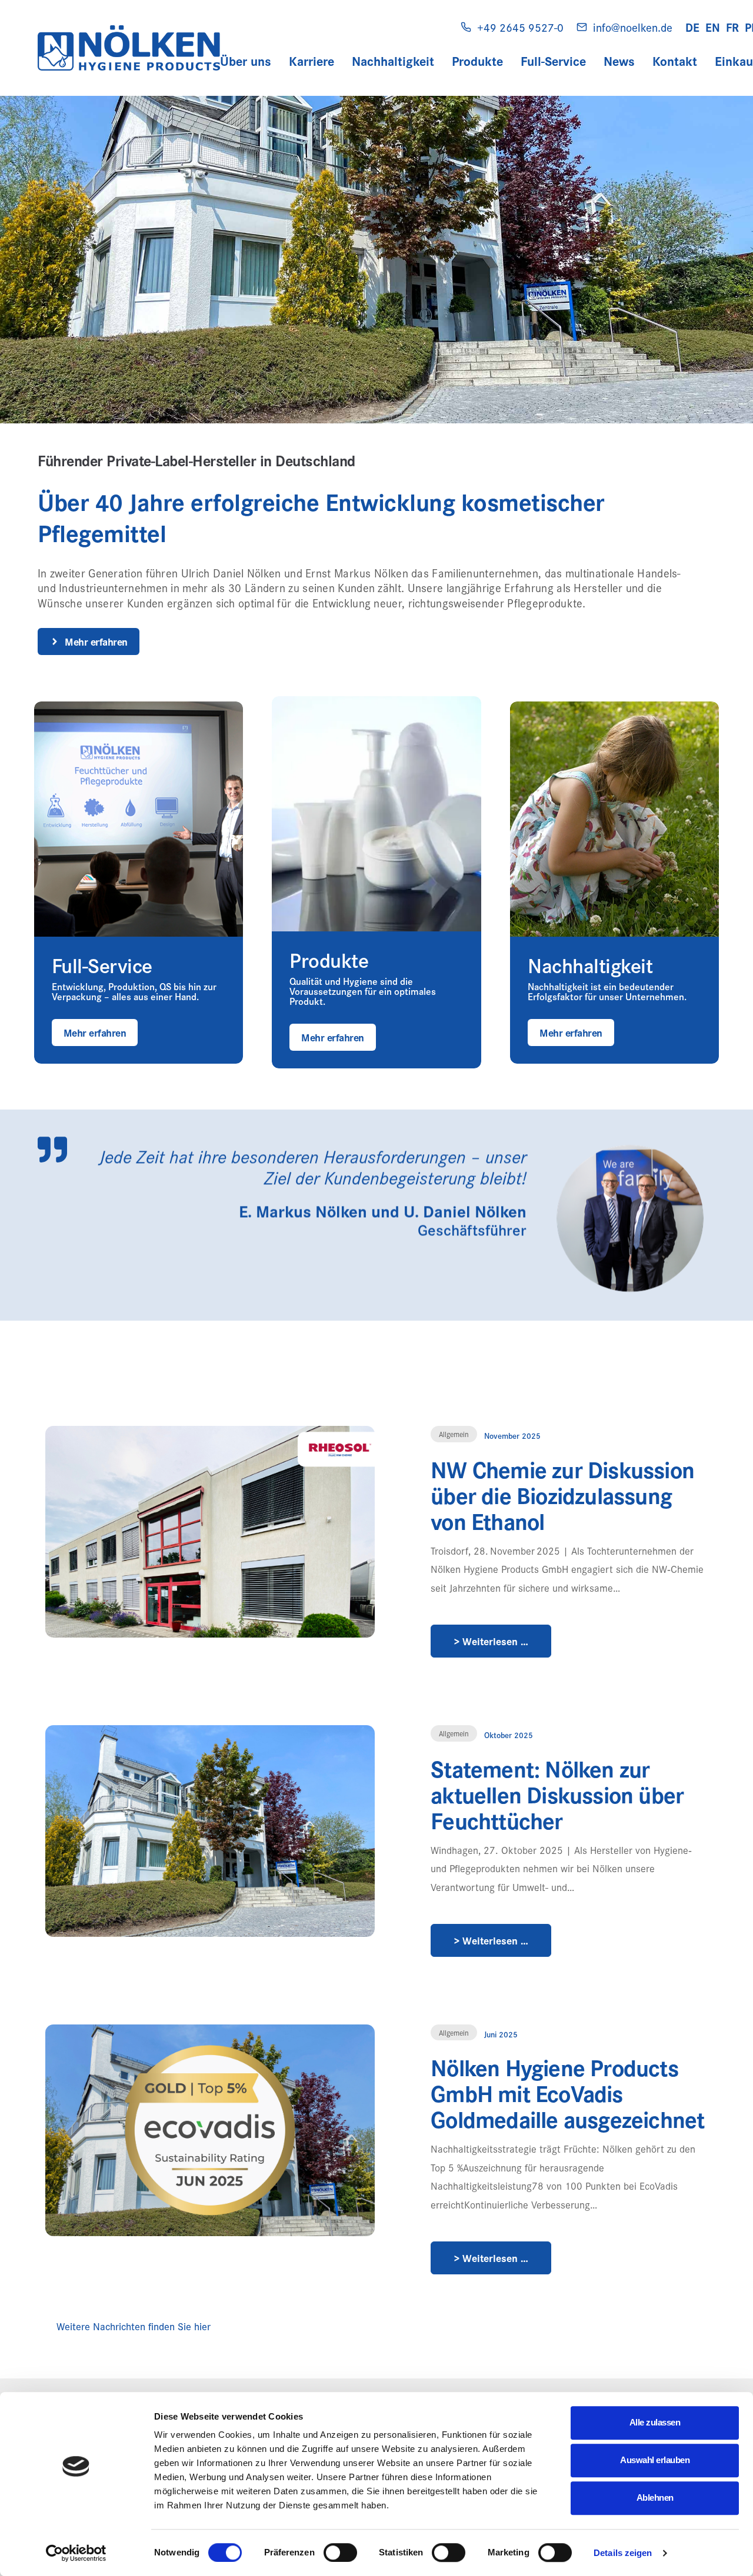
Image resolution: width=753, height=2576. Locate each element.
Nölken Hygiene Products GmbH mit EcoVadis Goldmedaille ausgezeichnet (567, 2093)
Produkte (477, 61)
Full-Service (553, 61)
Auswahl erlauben (655, 2460)
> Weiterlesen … (491, 1641)
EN (713, 27)
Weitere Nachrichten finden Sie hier (134, 2326)
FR (732, 27)
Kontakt (675, 61)
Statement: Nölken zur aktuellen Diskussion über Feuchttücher (557, 1794)
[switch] (340, 2552)
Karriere (311, 61)
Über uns (246, 61)
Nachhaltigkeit (393, 61)
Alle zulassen (655, 2422)
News (619, 61)
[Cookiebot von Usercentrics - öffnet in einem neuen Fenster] (76, 2553)
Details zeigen (623, 2553)
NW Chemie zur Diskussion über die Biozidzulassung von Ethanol (562, 1495)
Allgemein (454, 1434)
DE (692, 27)
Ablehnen (655, 2498)
